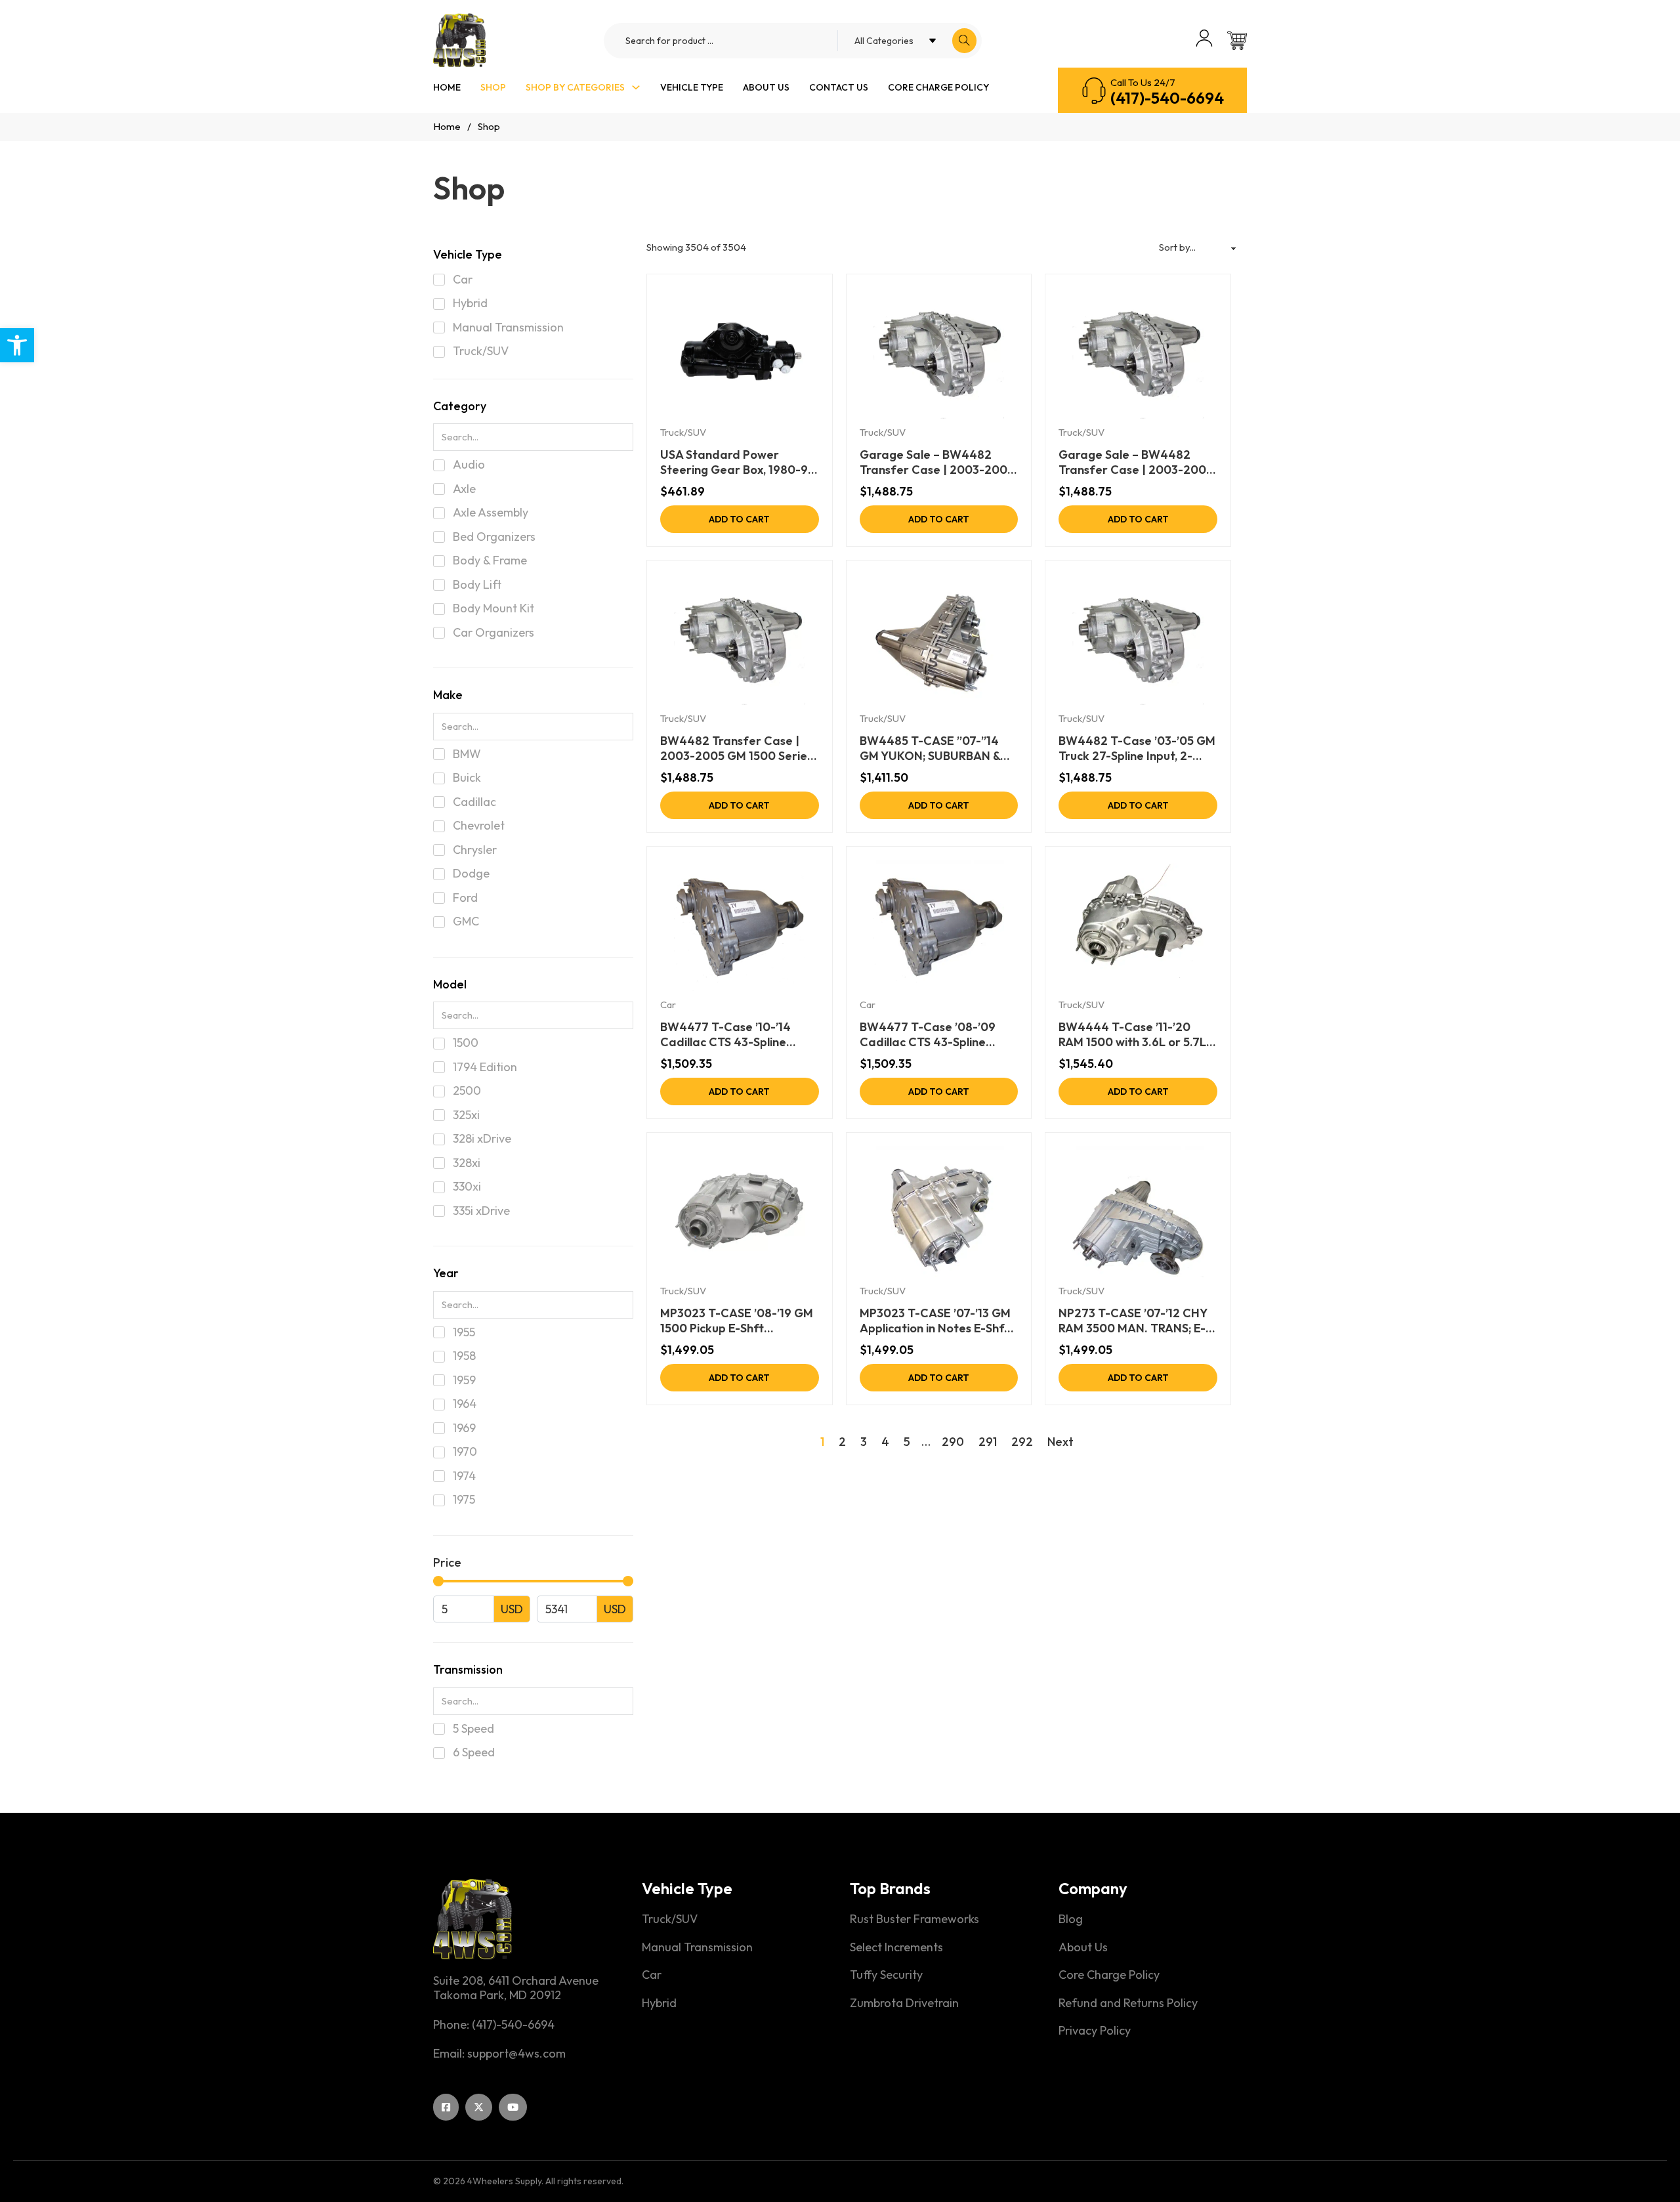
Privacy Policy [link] (1095, 2031)
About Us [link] (766, 87)
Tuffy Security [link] (886, 1975)
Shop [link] (493, 87)
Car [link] (668, 1005)
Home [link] (447, 87)
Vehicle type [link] (692, 87)
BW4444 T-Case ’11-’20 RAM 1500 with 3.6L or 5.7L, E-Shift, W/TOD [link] (1134, 1035)
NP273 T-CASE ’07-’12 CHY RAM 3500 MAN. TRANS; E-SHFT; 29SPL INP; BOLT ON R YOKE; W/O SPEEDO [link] (1137, 1321)
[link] (17, 345)
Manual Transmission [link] (697, 1947)
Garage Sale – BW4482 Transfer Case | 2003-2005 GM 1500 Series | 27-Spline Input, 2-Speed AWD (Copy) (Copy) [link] (937, 462)
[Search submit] (964, 41)
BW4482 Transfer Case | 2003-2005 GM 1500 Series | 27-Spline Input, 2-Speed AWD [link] (736, 749)
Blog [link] (1071, 1919)
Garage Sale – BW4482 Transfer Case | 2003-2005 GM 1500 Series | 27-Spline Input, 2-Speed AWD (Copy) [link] (1136, 462)
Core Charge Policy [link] (938, 87)
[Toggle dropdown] (636, 87)
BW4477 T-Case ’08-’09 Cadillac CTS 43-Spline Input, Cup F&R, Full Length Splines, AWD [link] (932, 1035)
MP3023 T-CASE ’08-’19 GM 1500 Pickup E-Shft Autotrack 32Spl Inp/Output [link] (738, 1321)
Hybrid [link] (659, 2003)
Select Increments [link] (896, 1947)
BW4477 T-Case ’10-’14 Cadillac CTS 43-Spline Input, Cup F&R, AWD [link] (725, 1035)
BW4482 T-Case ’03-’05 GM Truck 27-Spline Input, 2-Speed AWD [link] (1137, 749)
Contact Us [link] (839, 87)
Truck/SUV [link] (683, 432)
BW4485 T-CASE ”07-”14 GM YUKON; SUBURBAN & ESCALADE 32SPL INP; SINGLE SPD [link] (930, 749)
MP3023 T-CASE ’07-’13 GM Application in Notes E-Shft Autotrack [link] (935, 1321)
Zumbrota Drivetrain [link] (904, 2003)
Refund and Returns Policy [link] (1128, 2003)
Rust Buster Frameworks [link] (914, 1919)
